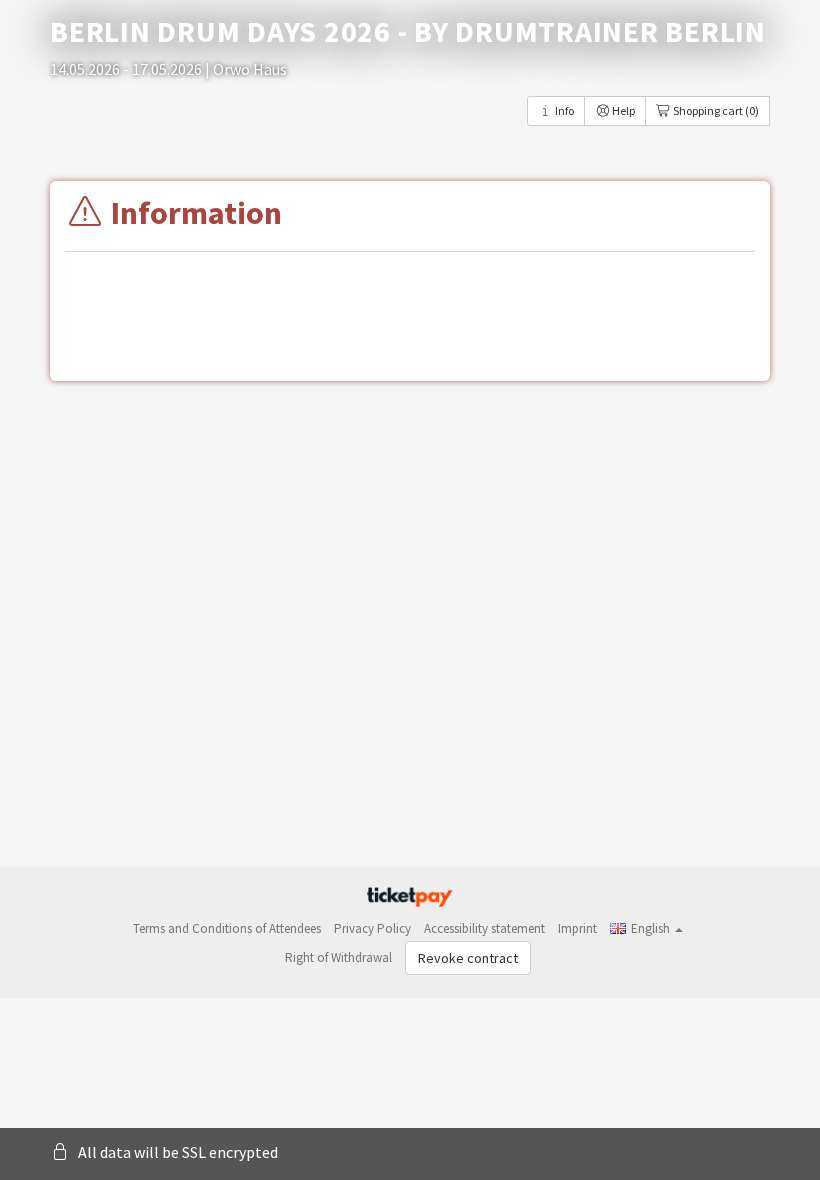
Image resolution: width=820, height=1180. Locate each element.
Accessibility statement (484, 928)
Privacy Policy (372, 928)
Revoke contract (468, 958)
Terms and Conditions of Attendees (227, 928)
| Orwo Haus (246, 69)
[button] (646, 928)
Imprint (577, 928)
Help (622, 110)
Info (563, 110)
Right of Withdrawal (338, 957)
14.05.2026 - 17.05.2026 (127, 69)
